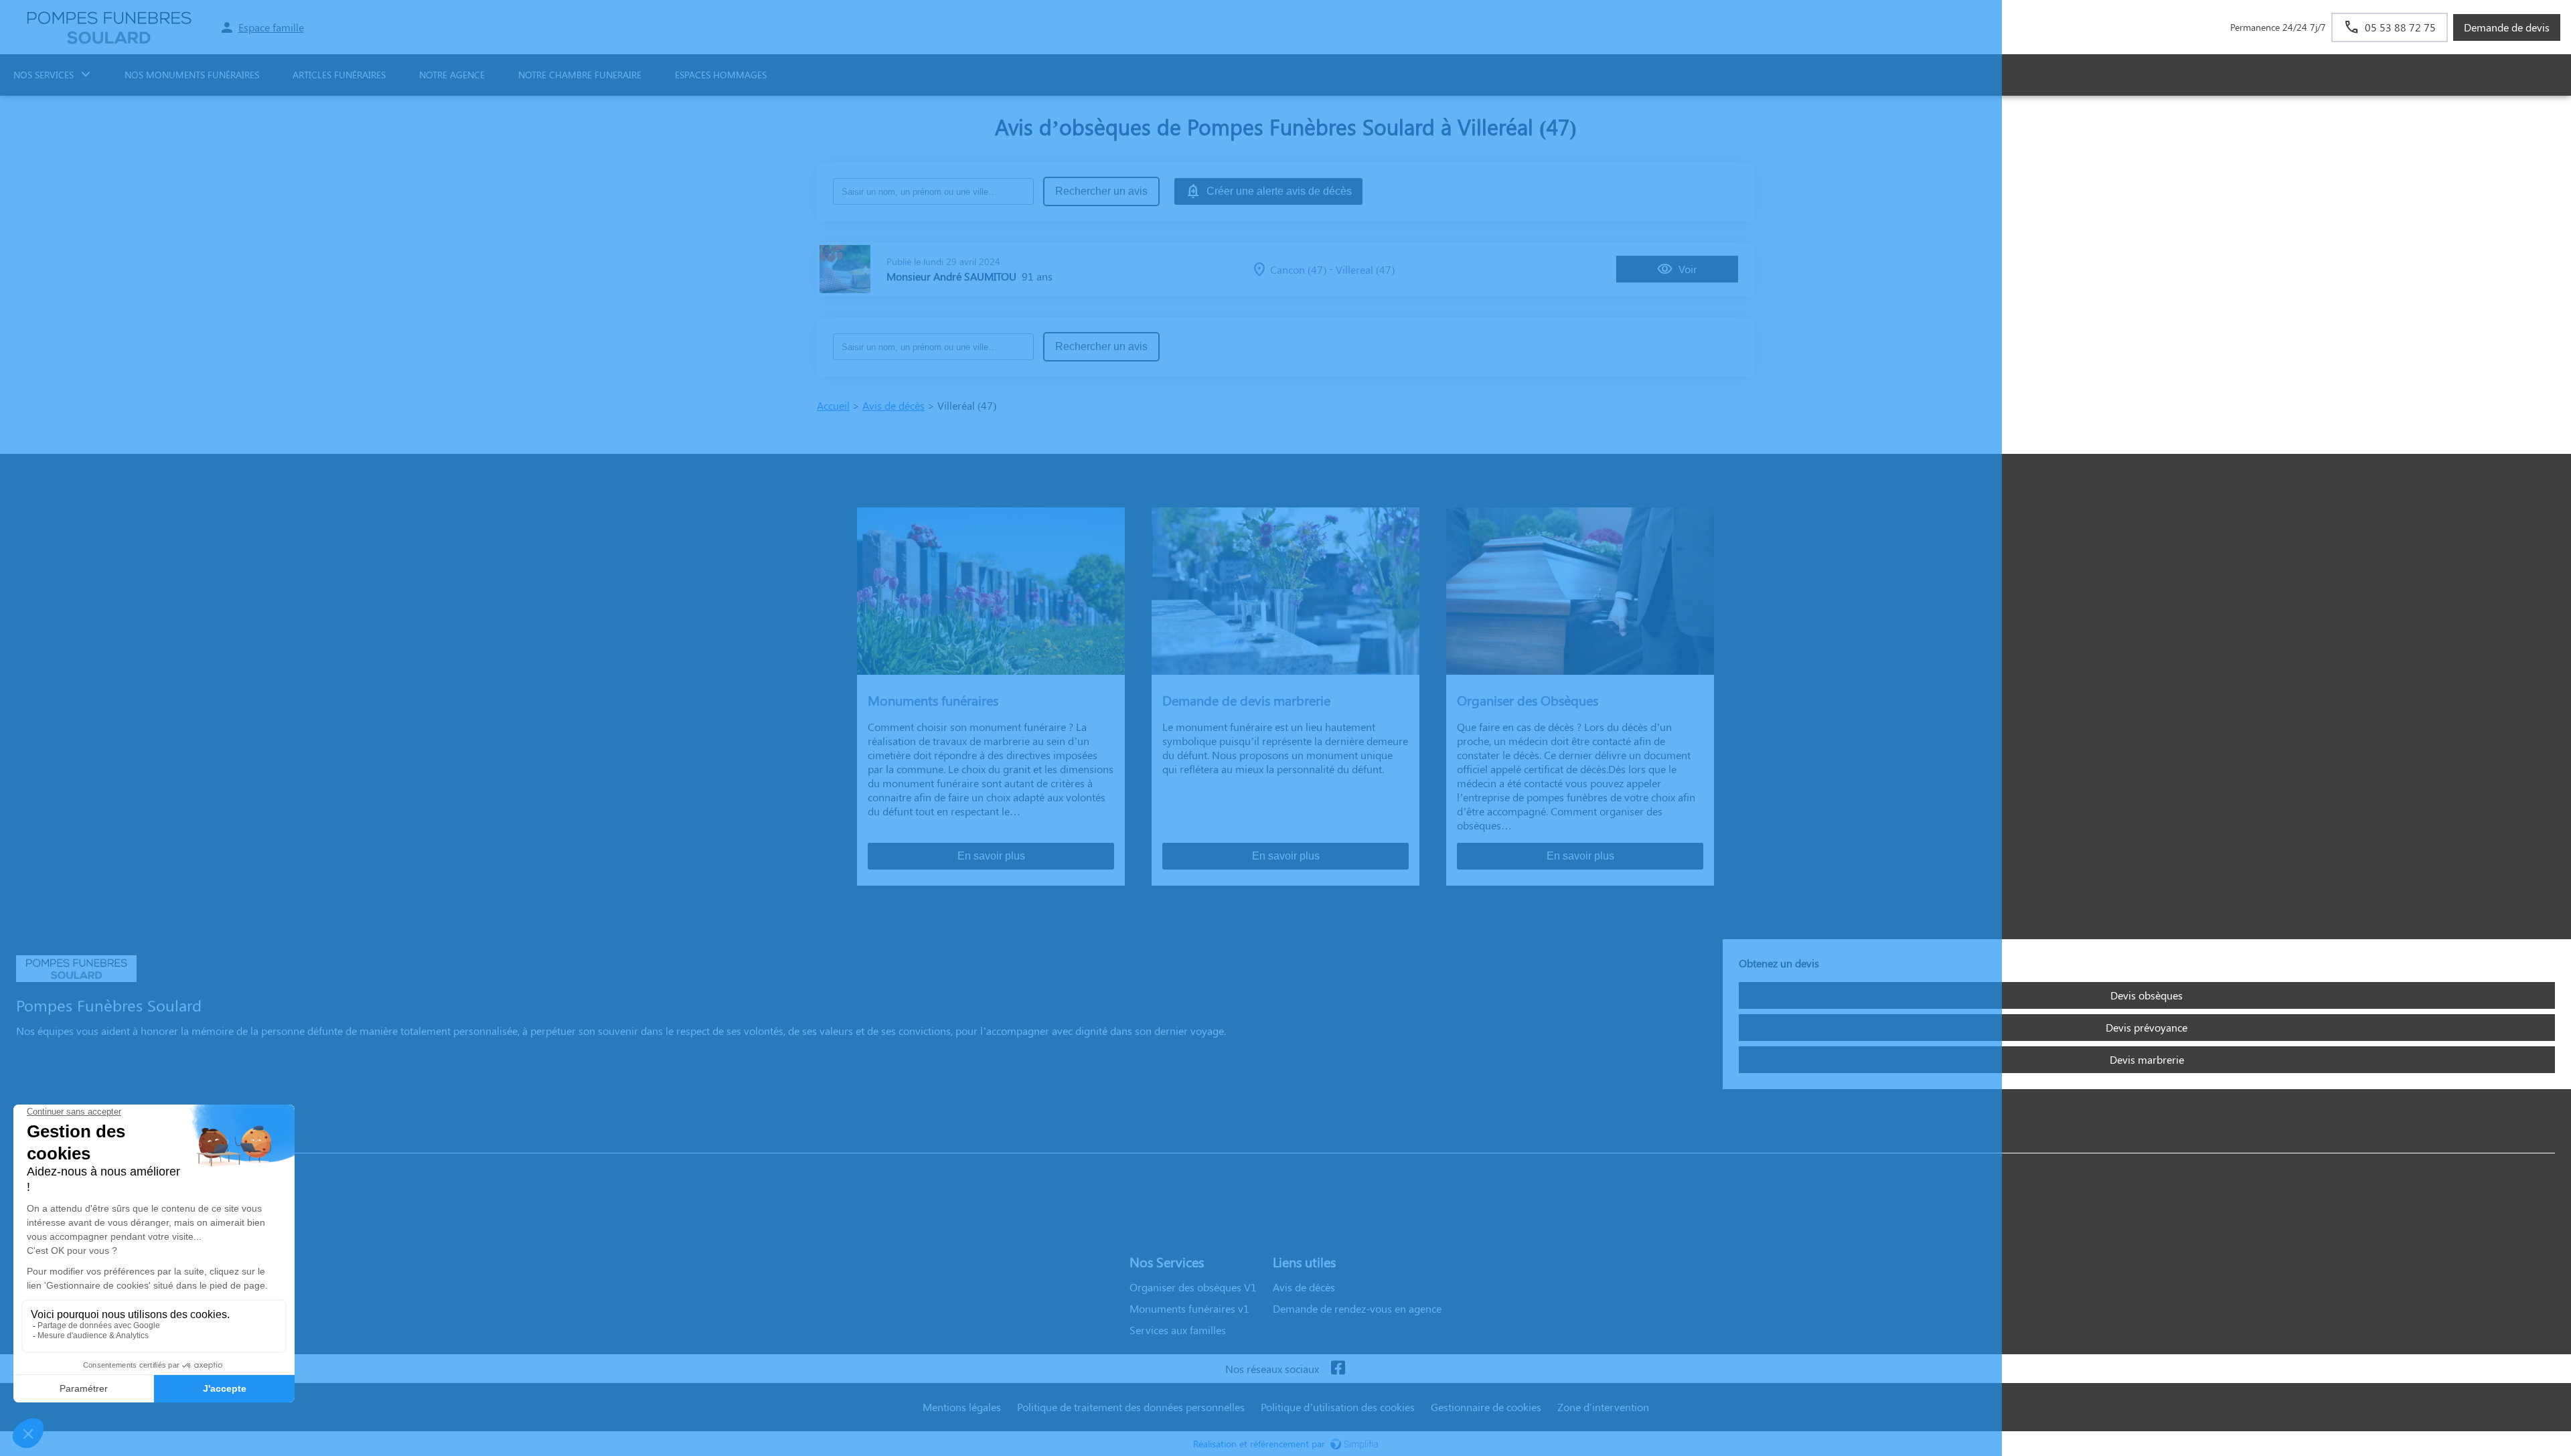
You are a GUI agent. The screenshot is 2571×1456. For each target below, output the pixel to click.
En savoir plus (991, 856)
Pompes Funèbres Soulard (77, 1140)
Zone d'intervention (1603, 1407)
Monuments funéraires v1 (1189, 1308)
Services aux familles (1178, 1330)
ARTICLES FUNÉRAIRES (339, 75)
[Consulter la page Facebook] (1338, 1369)
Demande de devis (2507, 27)
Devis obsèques (2147, 995)
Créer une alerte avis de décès (1279, 191)
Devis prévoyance (2147, 1027)
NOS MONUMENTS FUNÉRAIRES (192, 75)
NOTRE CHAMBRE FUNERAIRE (580, 75)
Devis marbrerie (2147, 1059)
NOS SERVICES (44, 75)
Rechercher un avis (1101, 191)
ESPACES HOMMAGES (721, 75)
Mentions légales (962, 1407)
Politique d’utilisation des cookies (1338, 1407)
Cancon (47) (1298, 269)
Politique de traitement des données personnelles (1131, 1407)
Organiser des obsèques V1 (1193, 1287)
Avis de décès (893, 405)
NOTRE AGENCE (452, 75)
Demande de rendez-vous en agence (1357, 1308)
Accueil (833, 405)
